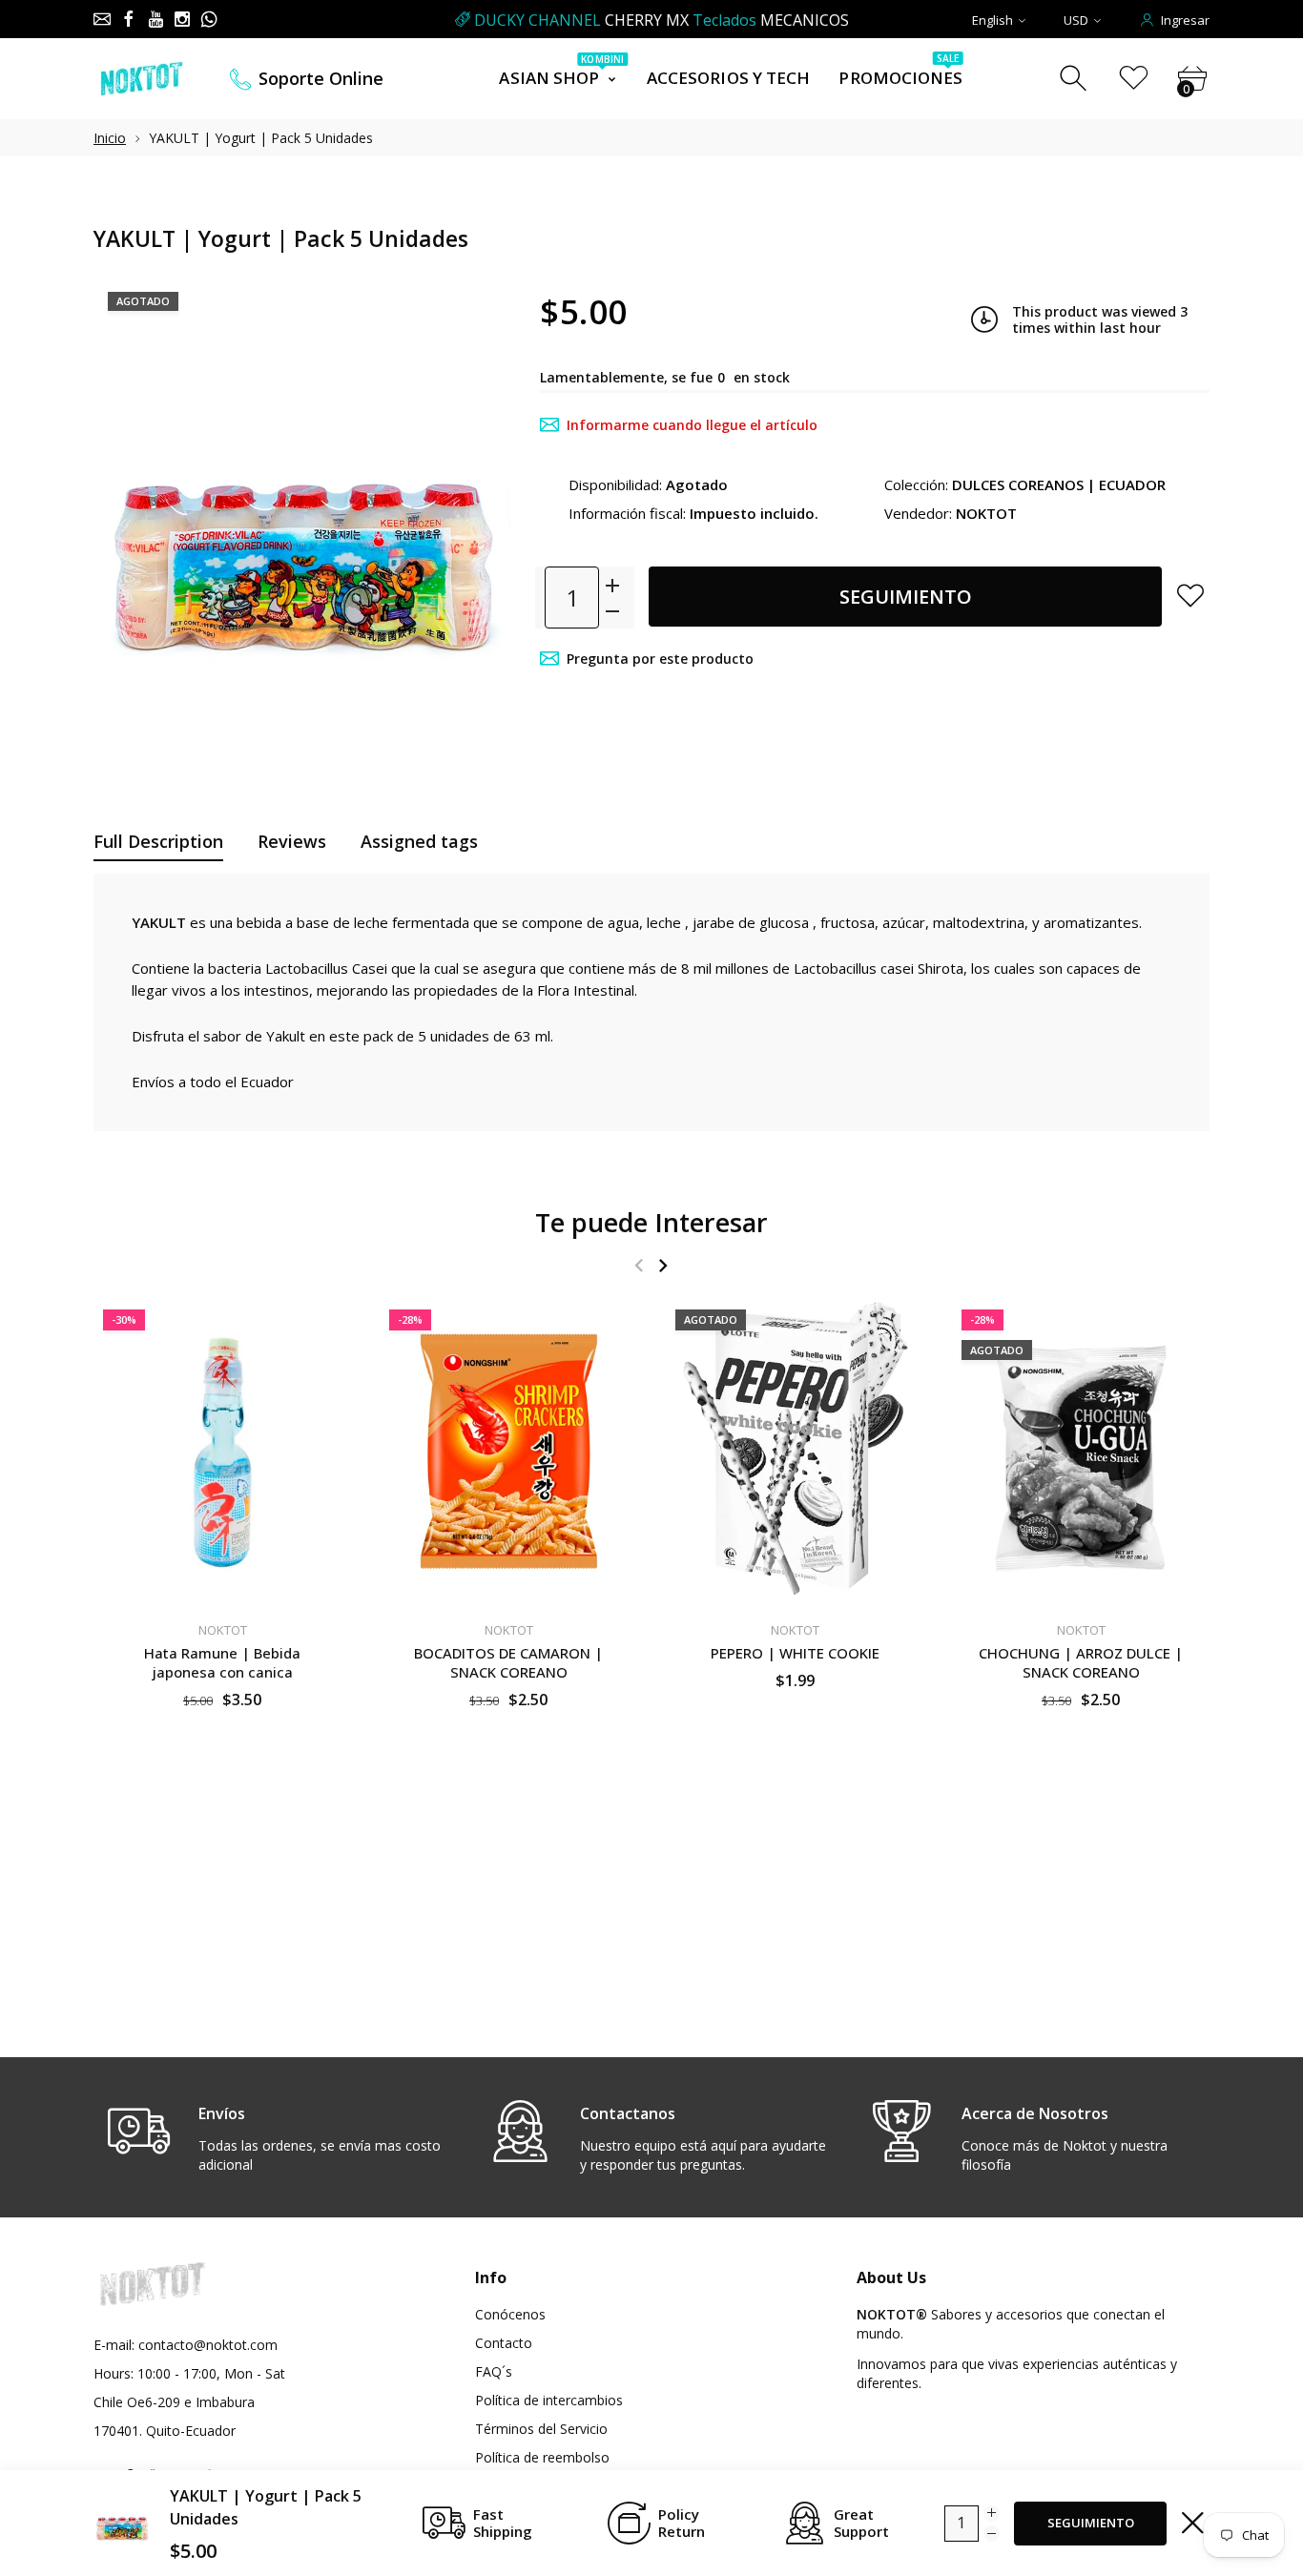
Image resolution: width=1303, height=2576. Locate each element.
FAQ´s (494, 2371)
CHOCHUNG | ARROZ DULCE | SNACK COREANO (1081, 1662)
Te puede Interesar (651, 1222)
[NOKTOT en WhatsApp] (209, 19)
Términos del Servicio (541, 2429)
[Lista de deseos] (1134, 79)
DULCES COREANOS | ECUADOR (1059, 484)
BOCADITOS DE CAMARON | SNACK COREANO (508, 1662)
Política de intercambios (549, 2400)
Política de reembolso (542, 2457)
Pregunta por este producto (660, 659)
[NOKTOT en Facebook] (129, 19)
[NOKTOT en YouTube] (155, 19)
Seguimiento (906, 597)
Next (662, 1265)
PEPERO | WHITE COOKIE (795, 1653)
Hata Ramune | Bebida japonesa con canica (222, 1662)
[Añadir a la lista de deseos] (1190, 595)
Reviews (292, 841)
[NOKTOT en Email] (102, 19)
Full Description (158, 841)
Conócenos (510, 2314)
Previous (639, 1265)
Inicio (110, 138)
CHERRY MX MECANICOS (662, 20)
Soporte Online (321, 79)
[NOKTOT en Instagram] (182, 19)
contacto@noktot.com (208, 2345)
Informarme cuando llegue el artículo (692, 425)
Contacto (504, 2343)
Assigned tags (419, 841)
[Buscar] (1075, 79)
